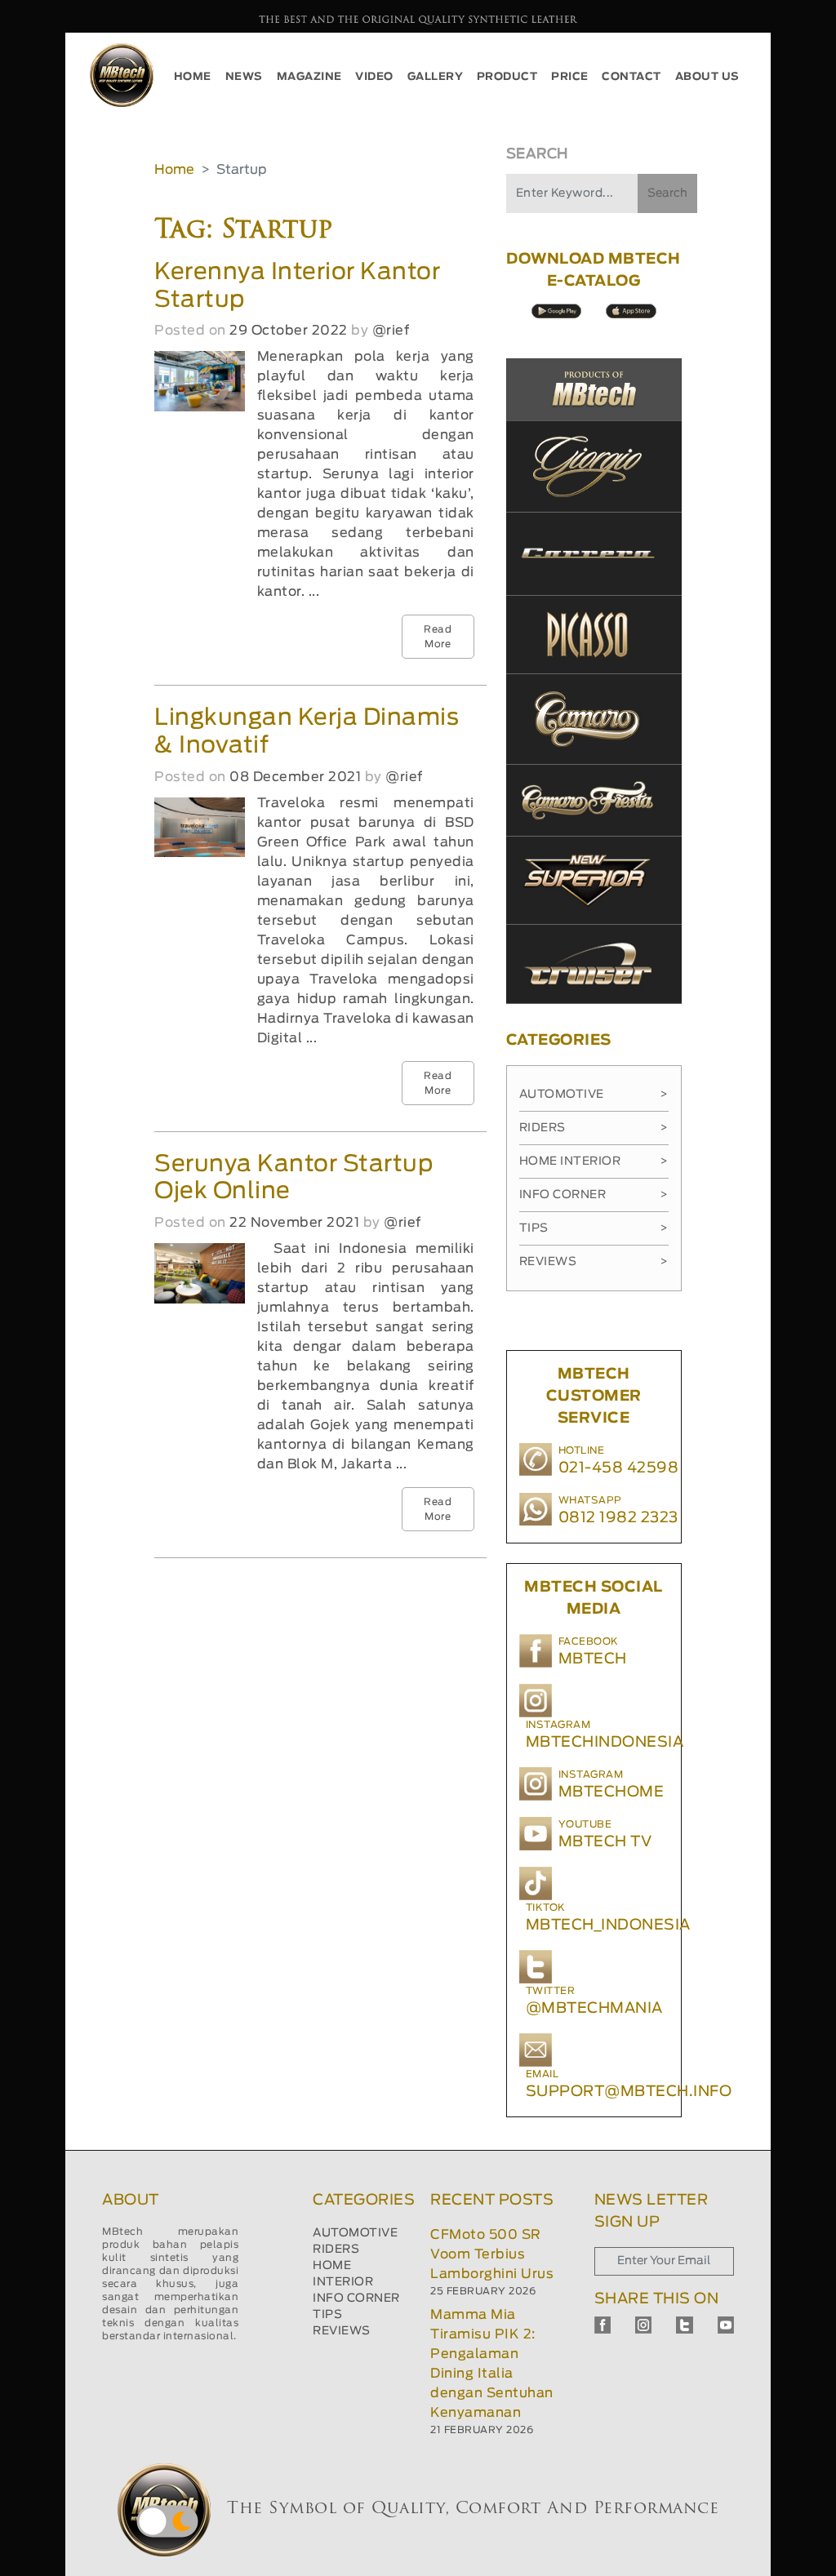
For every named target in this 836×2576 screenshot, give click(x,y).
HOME (193, 77)
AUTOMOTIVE (355, 2233)
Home (174, 170)
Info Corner (594, 1195)
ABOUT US (707, 77)
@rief (391, 331)
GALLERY (436, 77)
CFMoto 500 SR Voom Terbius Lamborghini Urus (492, 2254)
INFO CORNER (356, 2298)
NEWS (244, 77)
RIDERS (336, 2250)
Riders (594, 1128)
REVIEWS (342, 2331)
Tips (594, 1228)
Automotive (594, 1095)
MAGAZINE (309, 77)
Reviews (594, 1262)
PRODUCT (507, 77)
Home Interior (594, 1161)
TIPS (327, 2315)
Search (667, 193)
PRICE (570, 77)
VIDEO (374, 77)
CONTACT (631, 77)
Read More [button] (438, 637)
